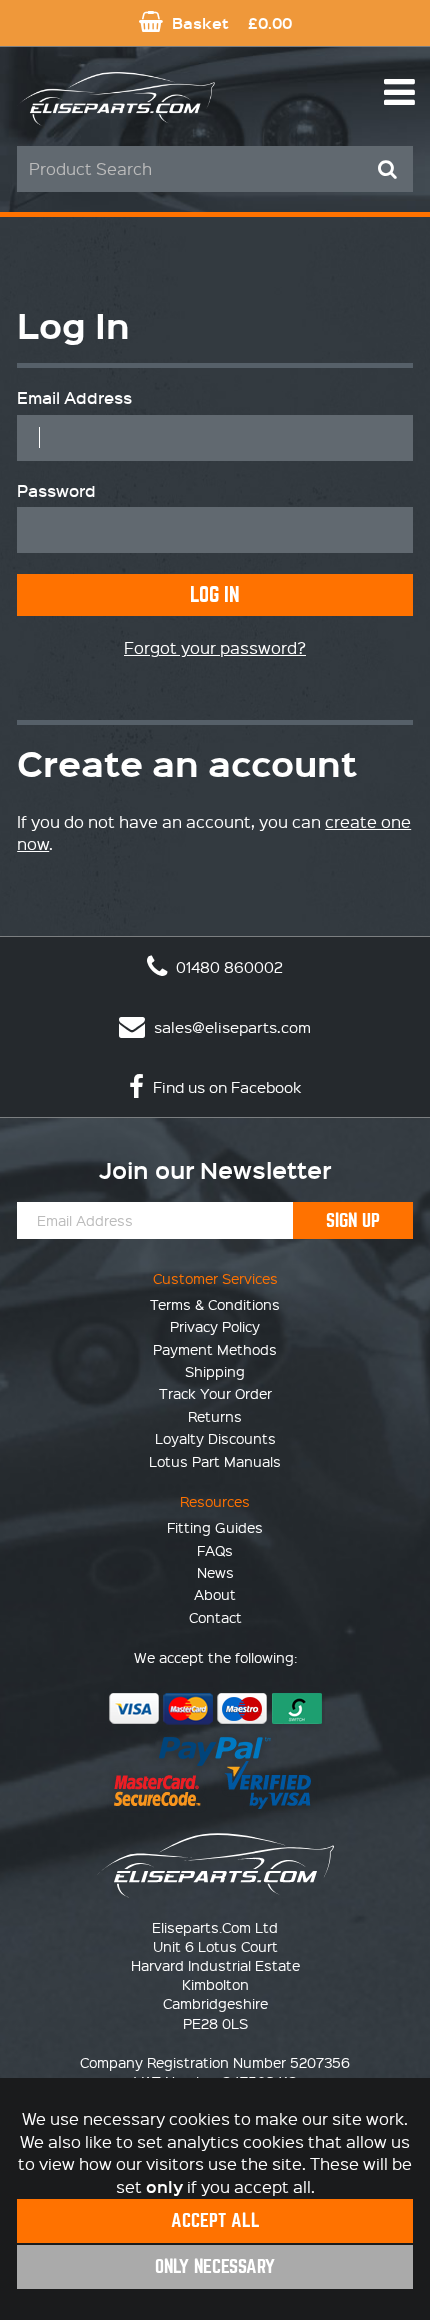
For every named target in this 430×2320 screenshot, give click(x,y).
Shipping (215, 1371)
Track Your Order (215, 1393)
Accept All (215, 2220)
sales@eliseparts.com (230, 1027)
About (215, 1594)
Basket (230, 22)
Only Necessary (215, 2266)
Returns (215, 1416)
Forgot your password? (215, 647)
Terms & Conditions (215, 1304)
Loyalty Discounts (215, 1438)
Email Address (74, 398)
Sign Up (353, 1220)
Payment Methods (215, 1349)
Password (56, 491)
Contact (215, 1617)
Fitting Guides (215, 1527)
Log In (215, 594)
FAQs (215, 1550)
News (215, 1572)
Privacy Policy (215, 1326)
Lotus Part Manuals (215, 1461)
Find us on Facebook (225, 1087)
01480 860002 (227, 967)
